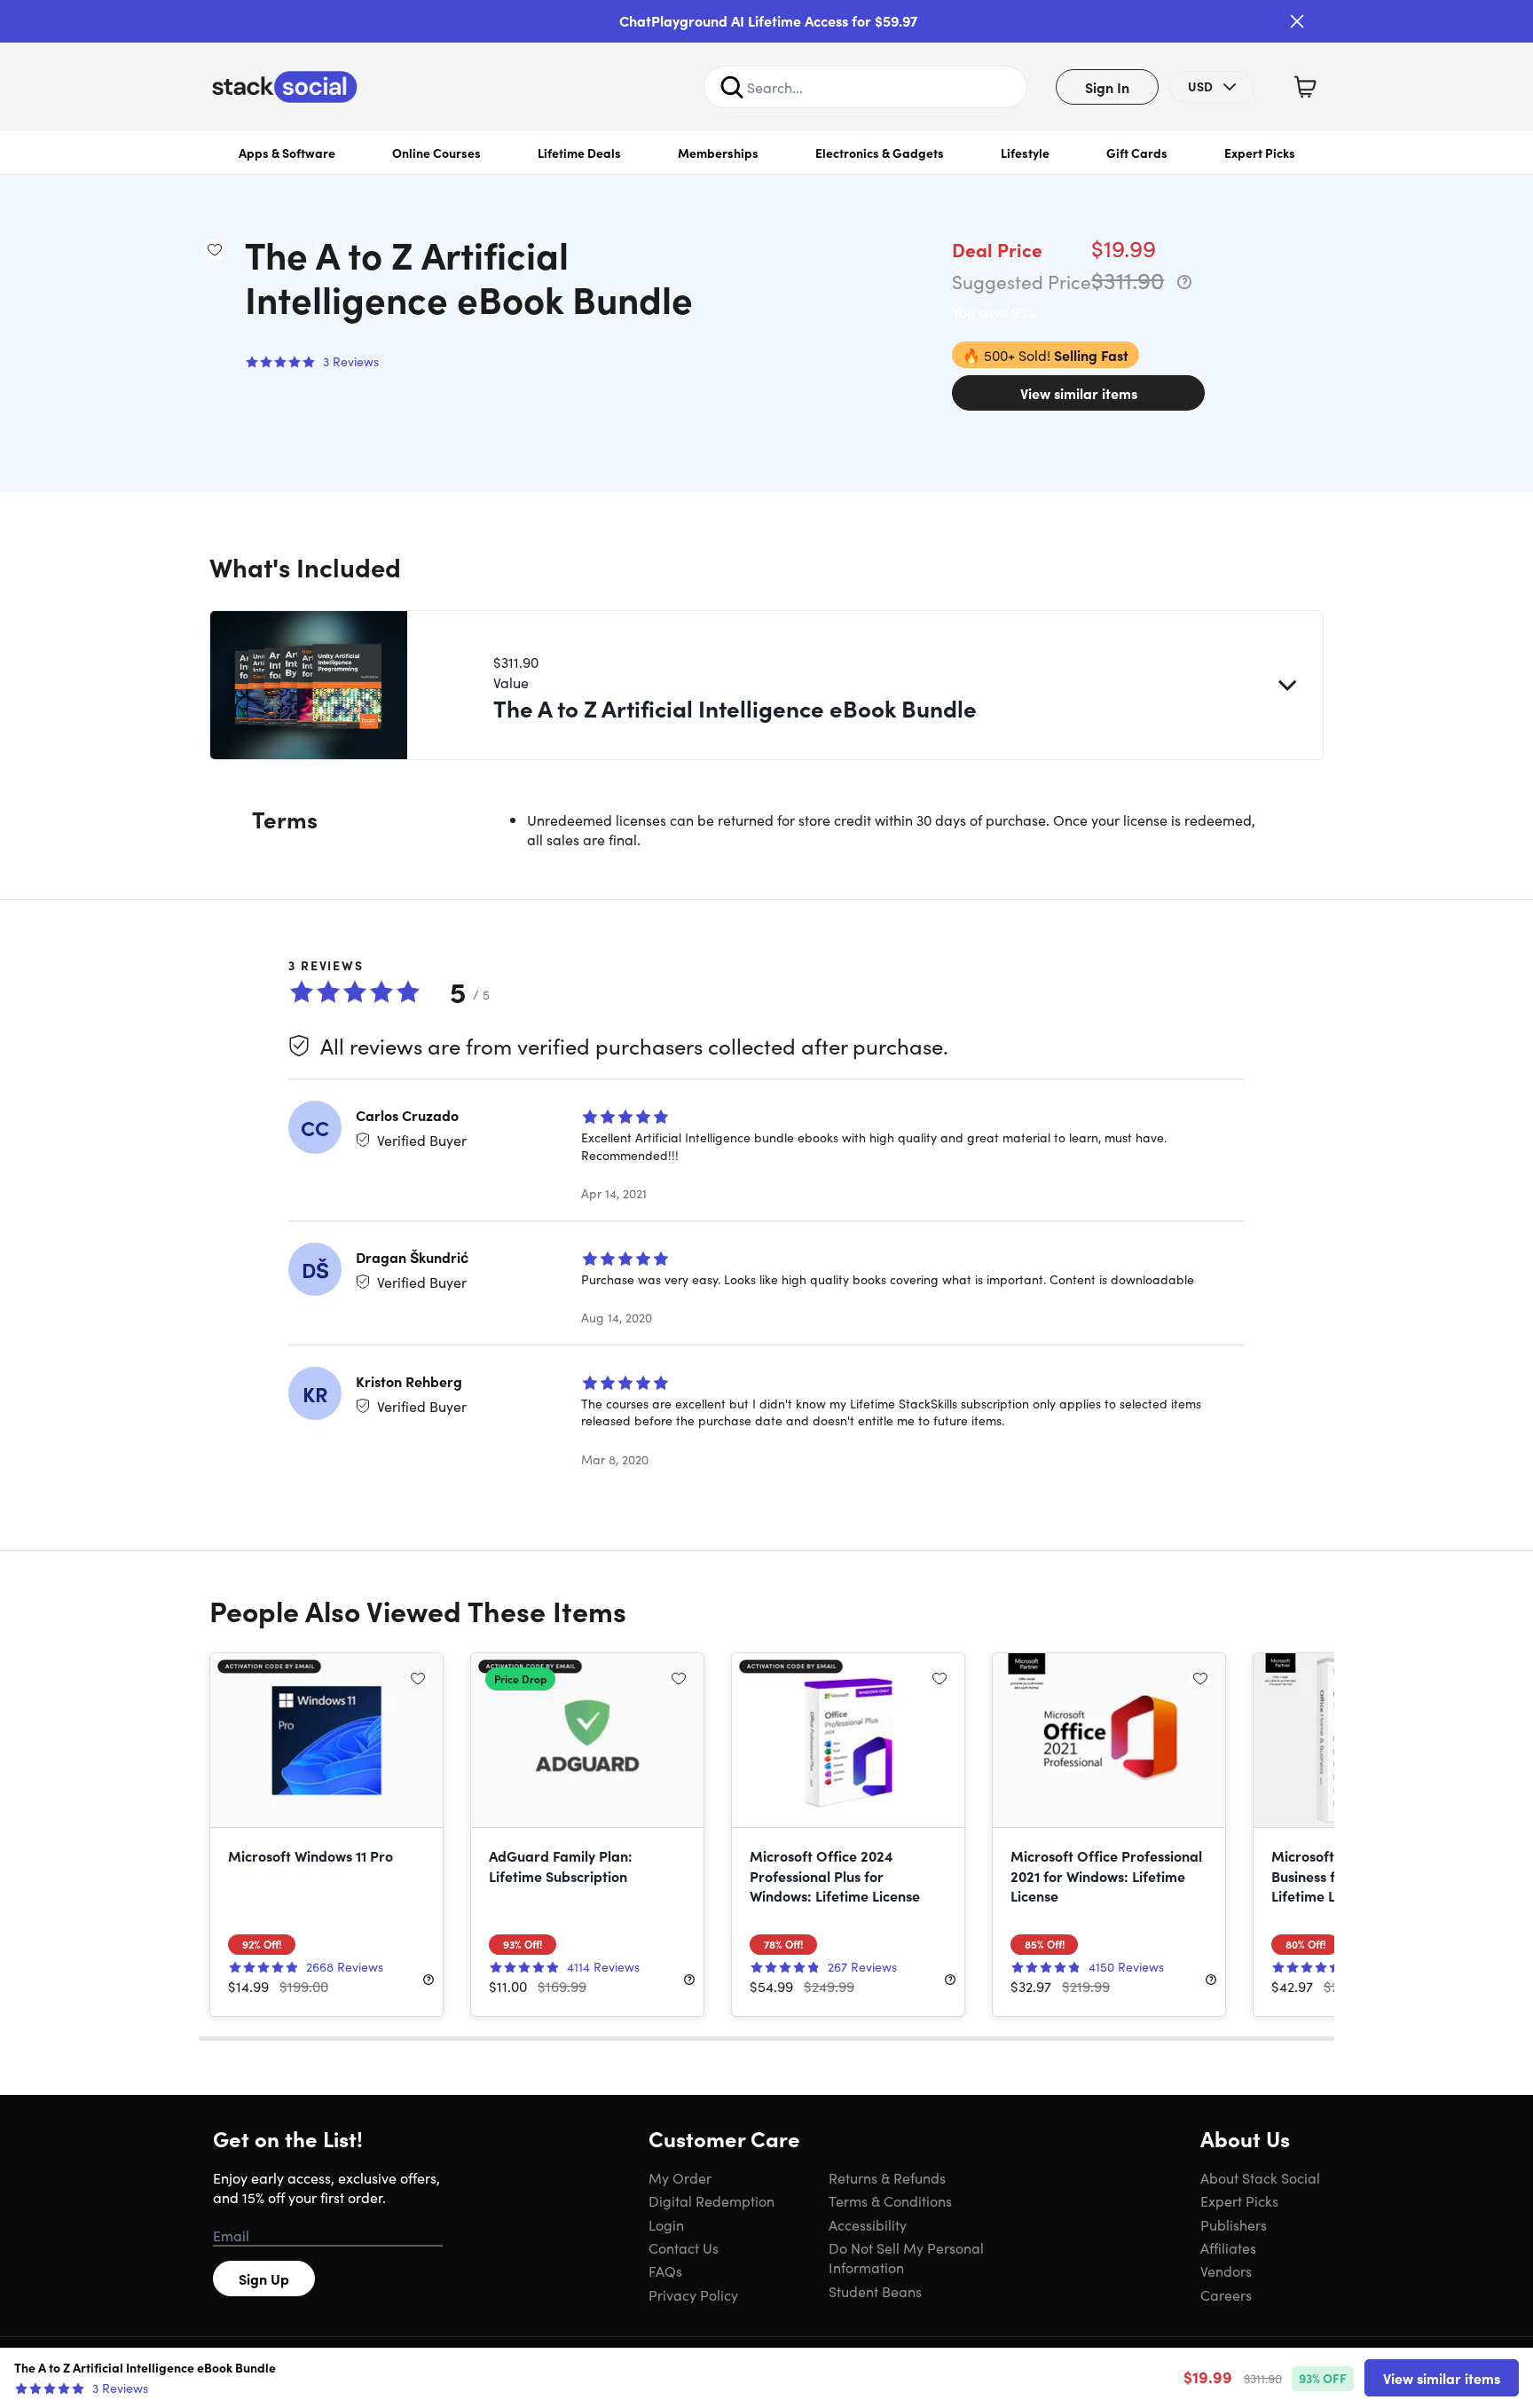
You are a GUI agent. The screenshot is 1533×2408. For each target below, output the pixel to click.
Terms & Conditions (890, 2200)
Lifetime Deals (579, 153)
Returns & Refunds (887, 2177)
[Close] (1297, 21)
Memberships (718, 153)
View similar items (1079, 393)
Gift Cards (1137, 153)
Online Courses (436, 153)
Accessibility (868, 2224)
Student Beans (875, 2291)
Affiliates (1228, 2247)
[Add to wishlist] (215, 249)
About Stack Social (1260, 2177)
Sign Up (264, 2279)
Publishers (1234, 2224)
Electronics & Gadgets (880, 153)
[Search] (732, 87)
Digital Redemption (711, 2200)
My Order (680, 2177)
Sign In (1107, 87)
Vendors (1226, 2271)
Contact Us (684, 2247)
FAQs (665, 2271)
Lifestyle (1025, 153)
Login (666, 2224)
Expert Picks (1260, 153)
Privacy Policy (693, 2294)
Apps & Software (287, 153)
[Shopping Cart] (1305, 87)
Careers (1226, 2294)
